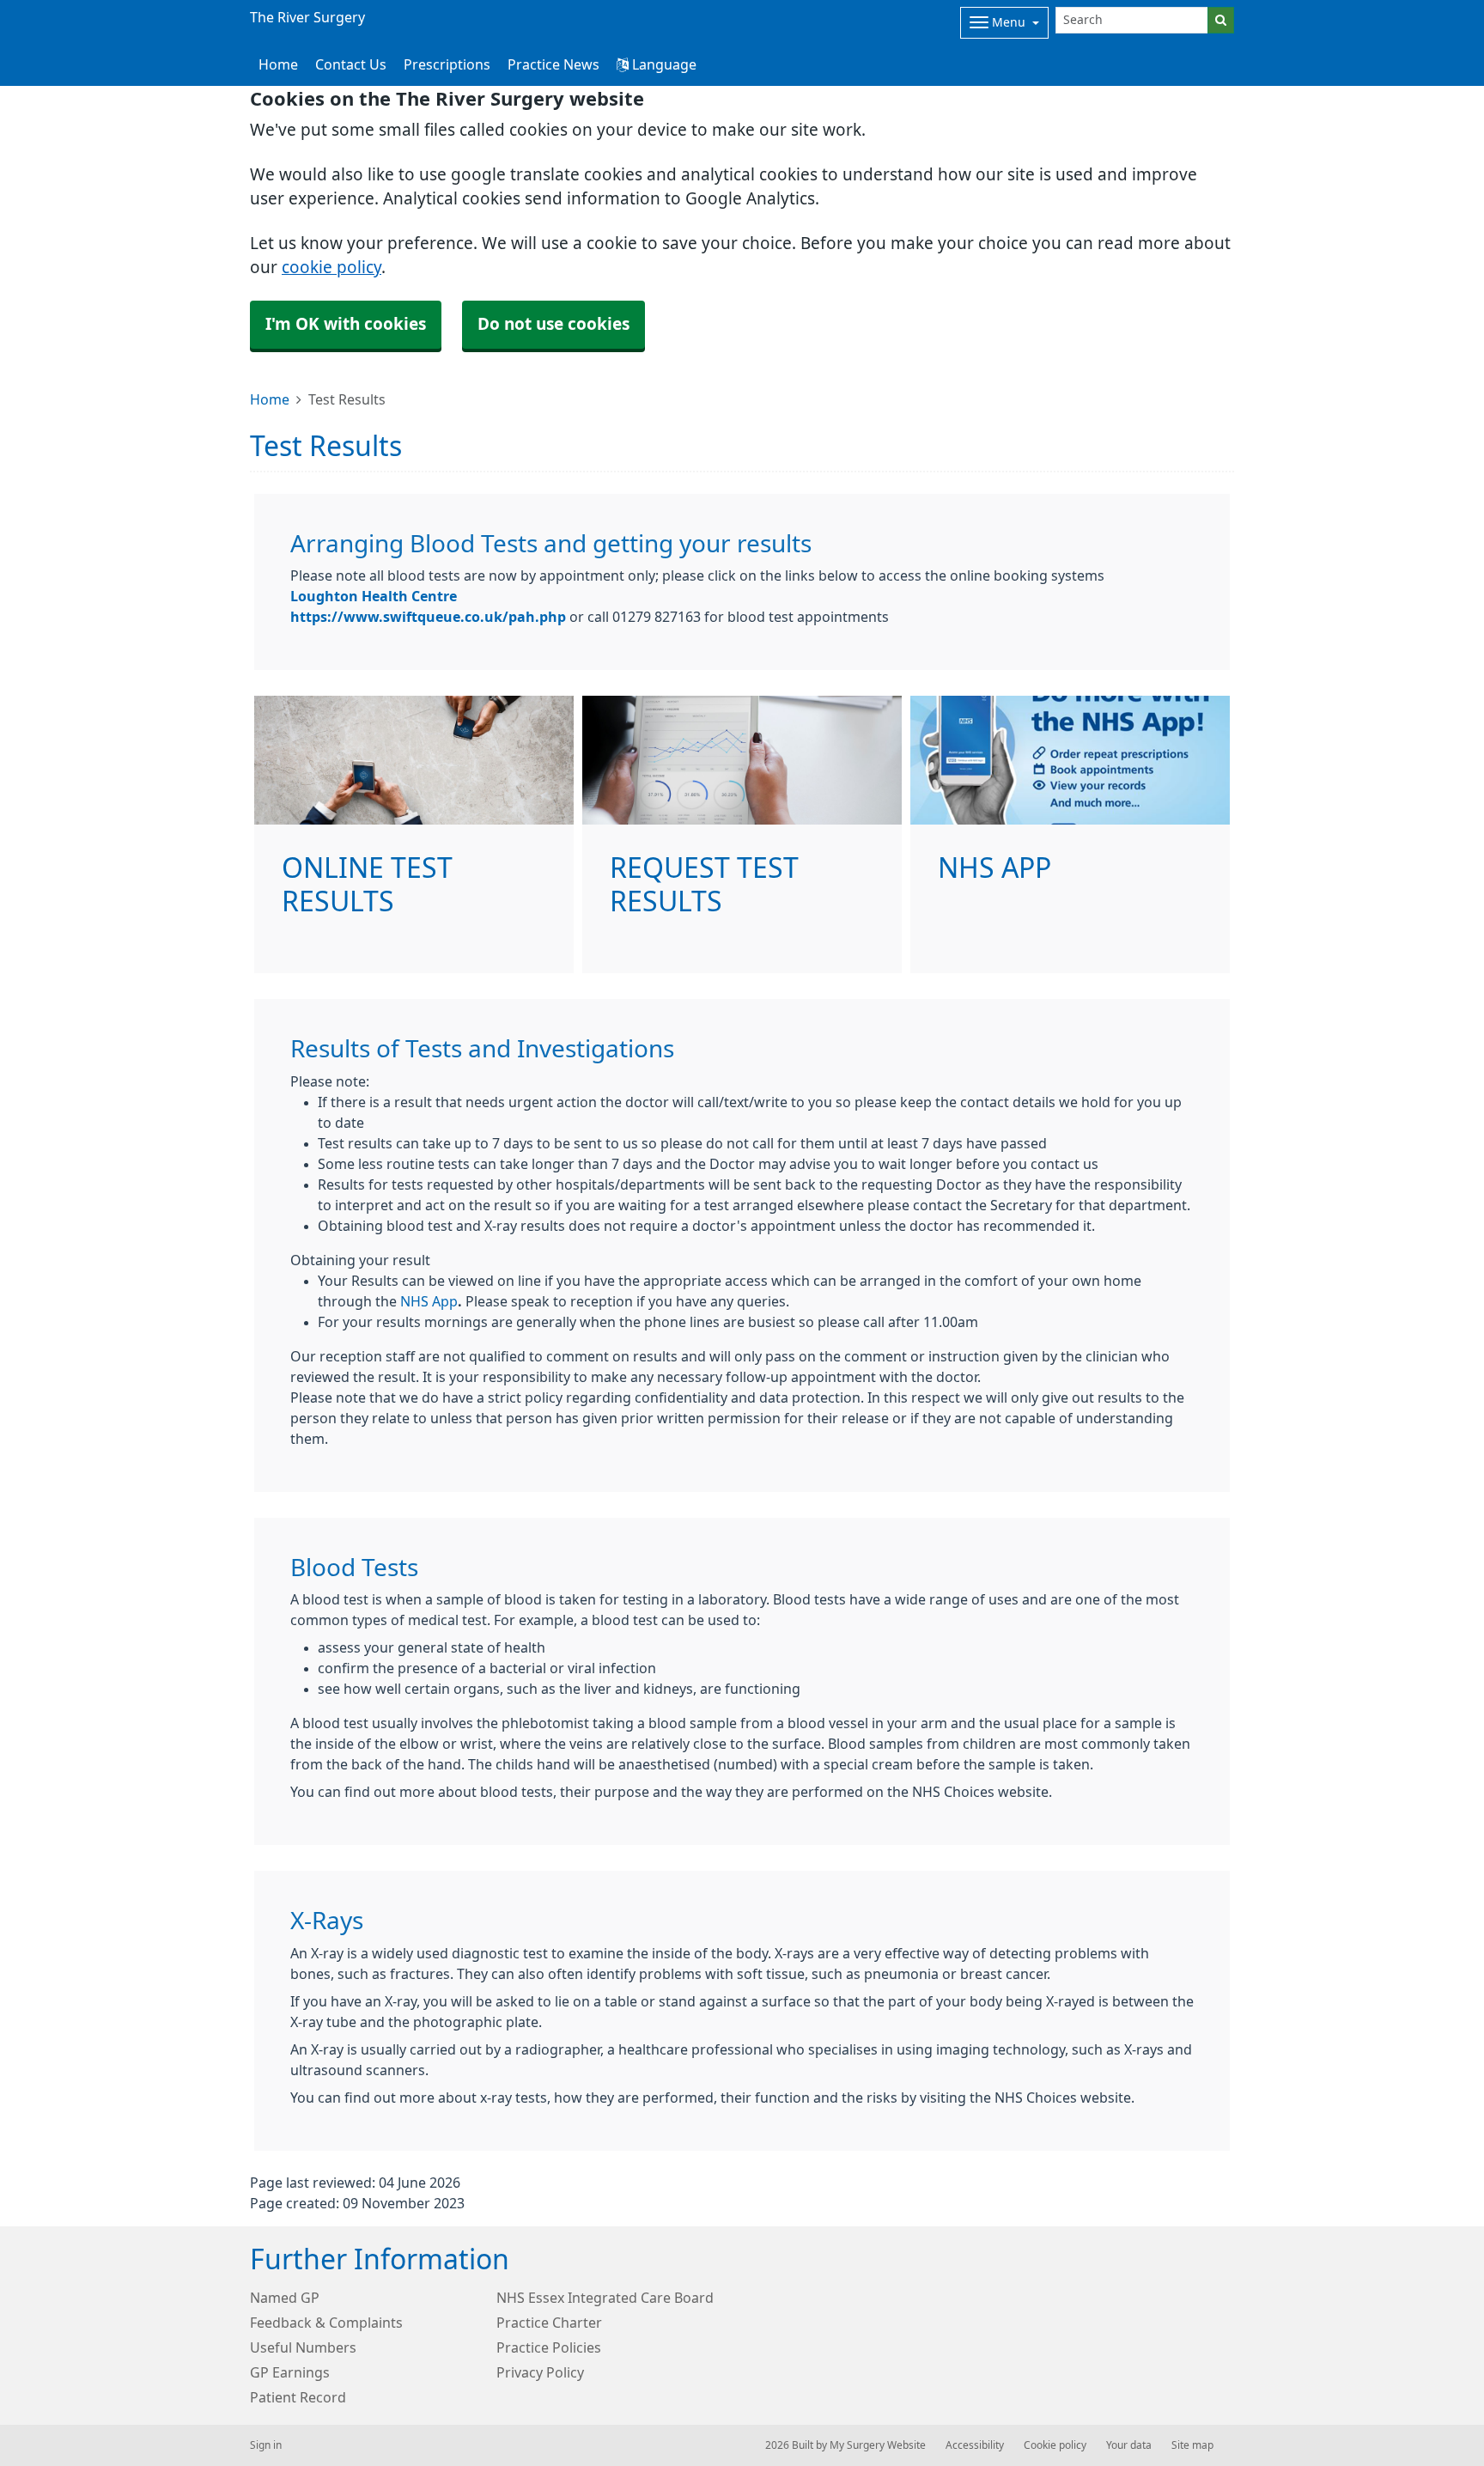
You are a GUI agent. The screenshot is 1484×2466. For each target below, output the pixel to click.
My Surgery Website (878, 2445)
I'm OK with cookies (346, 324)
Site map (1192, 2445)
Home (270, 399)
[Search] (1221, 20)
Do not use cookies (553, 324)
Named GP (285, 2298)
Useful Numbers (303, 2347)
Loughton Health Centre (374, 596)
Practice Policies (549, 2347)
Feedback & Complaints (326, 2323)
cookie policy (331, 268)
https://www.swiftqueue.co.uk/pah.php (428, 617)
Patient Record (298, 2397)
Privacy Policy (540, 2372)
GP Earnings (290, 2372)
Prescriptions (447, 64)
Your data (1129, 2445)
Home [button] (278, 64)
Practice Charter (549, 2323)
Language (663, 64)
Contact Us (351, 64)
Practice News (553, 64)
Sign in (266, 2445)
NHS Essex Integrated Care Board (605, 2298)
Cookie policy (1055, 2445)
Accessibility (975, 2445)
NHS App (429, 1301)
